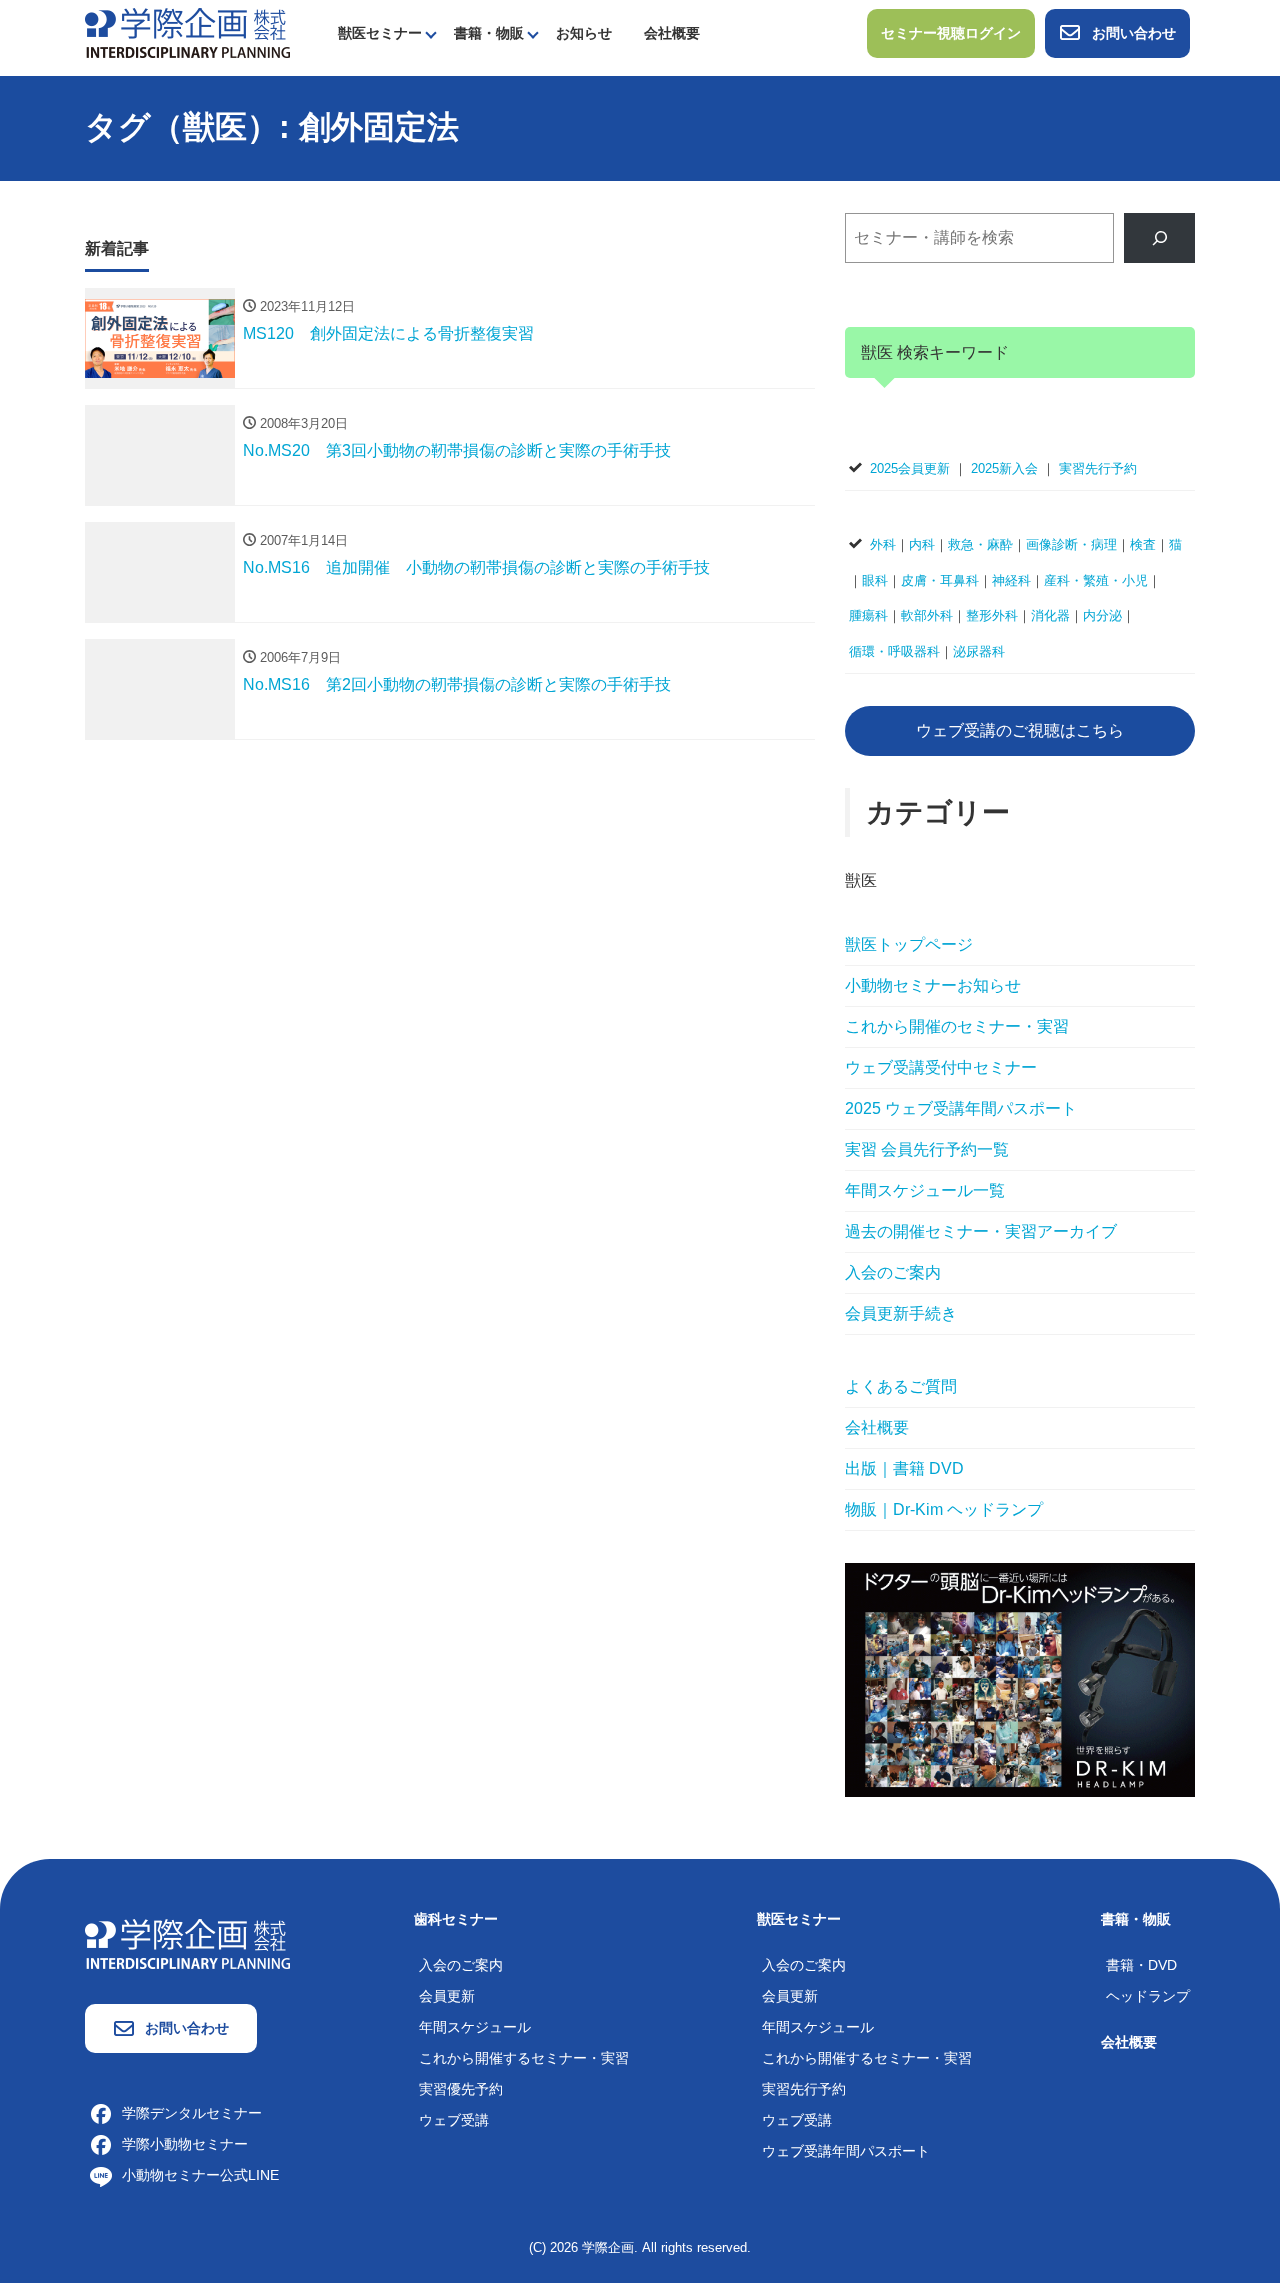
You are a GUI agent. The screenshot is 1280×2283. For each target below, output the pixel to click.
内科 (922, 544)
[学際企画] (187, 31)
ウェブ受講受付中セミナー (941, 1067)
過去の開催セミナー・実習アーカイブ (981, 1231)
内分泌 (1102, 615)
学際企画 (608, 2247)
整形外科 (992, 615)
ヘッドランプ (1148, 1996)
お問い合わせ (1134, 33)
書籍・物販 (489, 33)
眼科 (875, 580)
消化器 (1050, 615)
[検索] (1159, 237)
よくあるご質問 (901, 1386)
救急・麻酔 (980, 544)
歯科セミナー (456, 1919)
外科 (883, 544)
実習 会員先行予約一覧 (927, 1149)
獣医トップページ (909, 944)
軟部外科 (927, 615)
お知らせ (584, 33)
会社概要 (672, 33)
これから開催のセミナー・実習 (957, 1026)
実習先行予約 (1098, 468)
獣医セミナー (380, 33)
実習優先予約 (461, 2089)
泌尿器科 (979, 651)
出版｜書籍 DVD (904, 1468)
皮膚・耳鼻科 (940, 580)
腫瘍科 (868, 615)
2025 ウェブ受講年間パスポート (961, 1108)
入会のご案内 (893, 1272)
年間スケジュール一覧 (925, 1190)
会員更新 (447, 1996)
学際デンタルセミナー (192, 2113)
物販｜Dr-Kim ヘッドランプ (944, 1509)
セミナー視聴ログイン (951, 33)
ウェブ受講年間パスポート (846, 2151)
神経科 (1011, 580)
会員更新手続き (901, 1313)
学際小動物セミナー (185, 2144)
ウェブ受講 (454, 2120)
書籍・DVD (1141, 1965)
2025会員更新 (910, 468)
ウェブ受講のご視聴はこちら (1020, 730)
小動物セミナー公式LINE (200, 2175)
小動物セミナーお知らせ (933, 985)
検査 (1143, 544)
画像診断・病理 (1071, 544)
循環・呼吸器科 (894, 651)
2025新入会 (1004, 468)
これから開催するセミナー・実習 (524, 2058)
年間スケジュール (475, 2027)
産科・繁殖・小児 (1096, 580)
